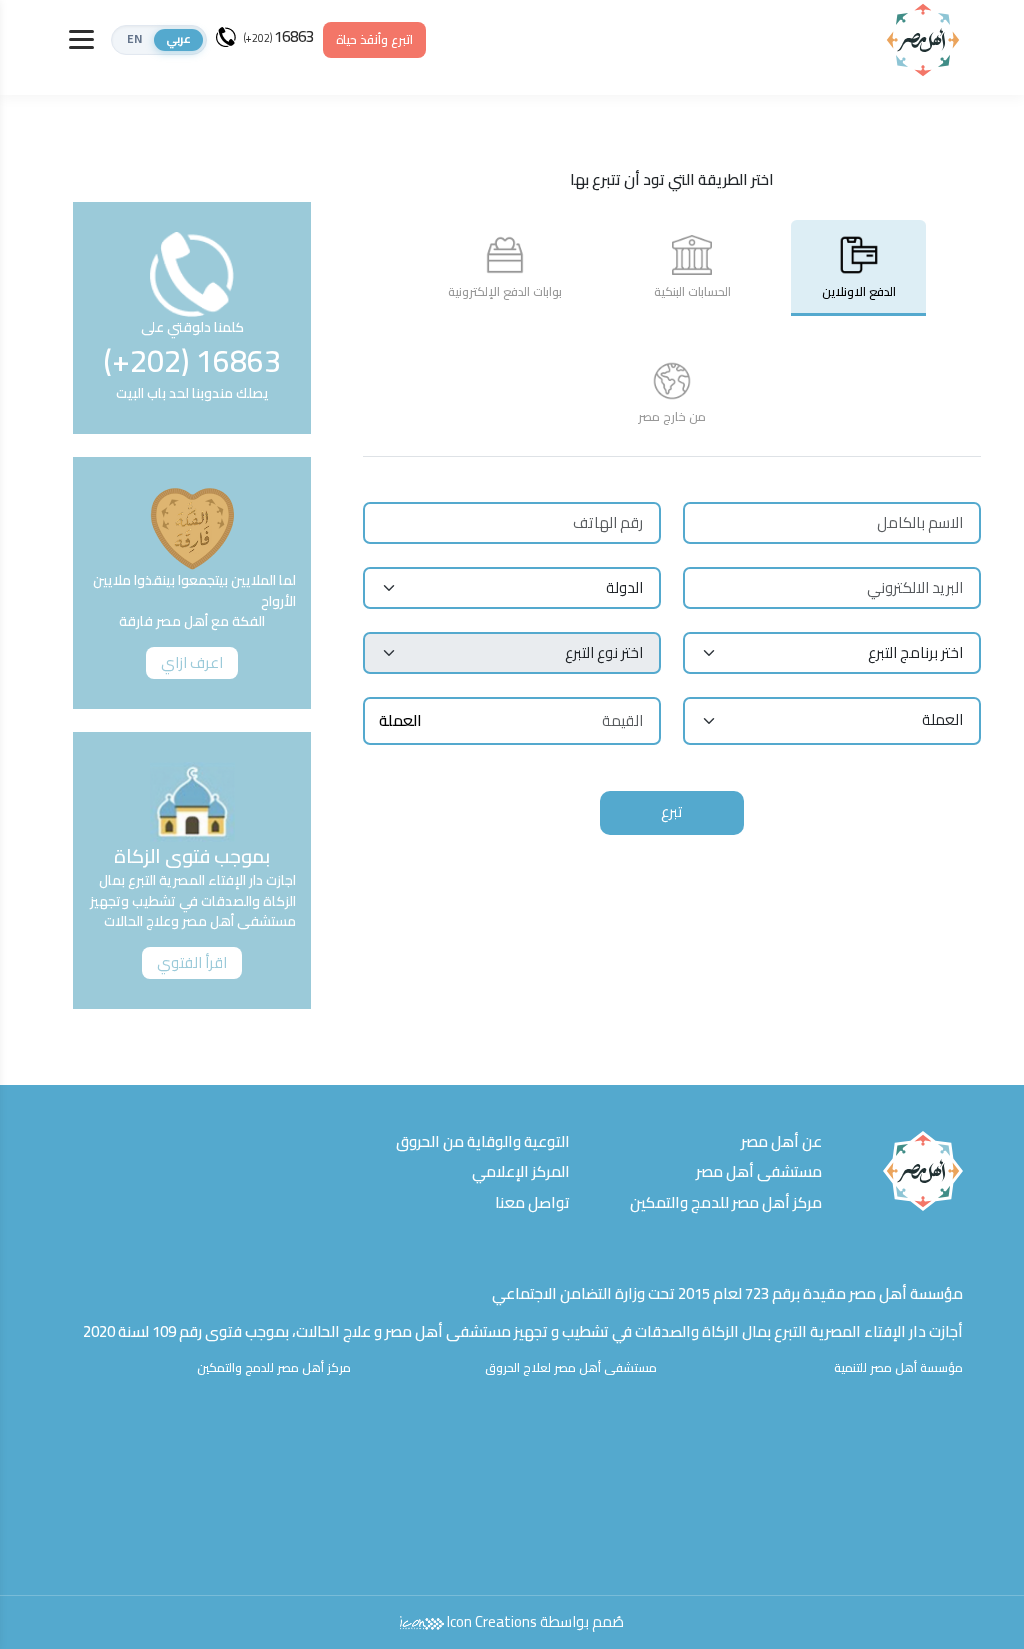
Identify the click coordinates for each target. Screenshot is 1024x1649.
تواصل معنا (532, 1202)
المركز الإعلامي (521, 1171)
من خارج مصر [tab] (672, 416)
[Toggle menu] (81, 39)
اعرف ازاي (192, 662)
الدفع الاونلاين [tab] (859, 291)
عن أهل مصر (781, 1141)
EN (134, 39)
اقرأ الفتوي (192, 962)
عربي (178, 39)
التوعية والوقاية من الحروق (483, 1141)
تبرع (672, 811)
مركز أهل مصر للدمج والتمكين (726, 1202)
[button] (159, 40)
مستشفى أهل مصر (759, 1171)
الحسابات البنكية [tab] (692, 291)
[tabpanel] (671, 657)
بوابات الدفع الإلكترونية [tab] (505, 291)
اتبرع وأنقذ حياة (374, 39)
